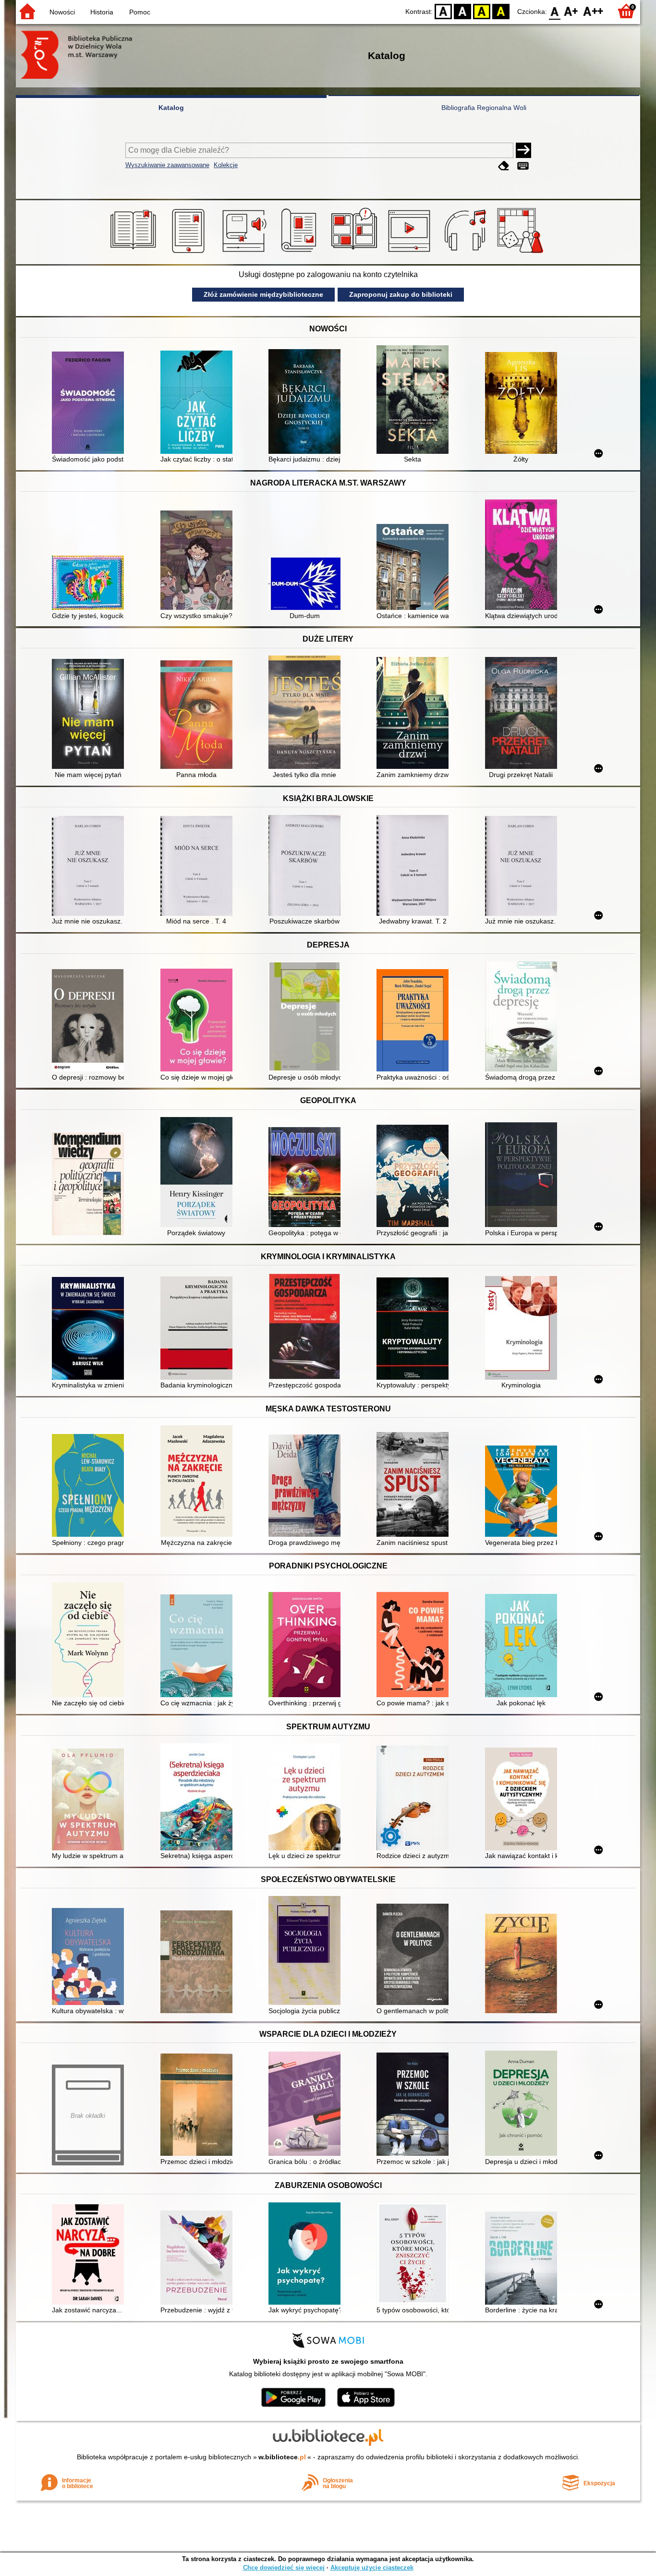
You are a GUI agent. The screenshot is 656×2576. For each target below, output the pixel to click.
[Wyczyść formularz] (504, 166)
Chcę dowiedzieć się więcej (284, 2568)
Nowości (62, 12)
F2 (593, 11)
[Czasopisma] (300, 253)
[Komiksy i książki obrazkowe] (356, 253)
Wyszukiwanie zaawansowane (167, 165)
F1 (571, 11)
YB (482, 11)
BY (501, 11)
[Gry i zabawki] (522, 253)
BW (462, 11)
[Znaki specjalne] (523, 166)
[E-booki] (190, 253)
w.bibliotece (282, 2457)
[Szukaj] (523, 150)
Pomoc (140, 12)
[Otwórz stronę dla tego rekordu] (90, 404)
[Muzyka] (467, 253)
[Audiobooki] (245, 253)
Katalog (171, 108)
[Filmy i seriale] (411, 253)
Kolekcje (226, 165)
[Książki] (135, 253)
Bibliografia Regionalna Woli (484, 108)
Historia (102, 12)
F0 (555, 11)
